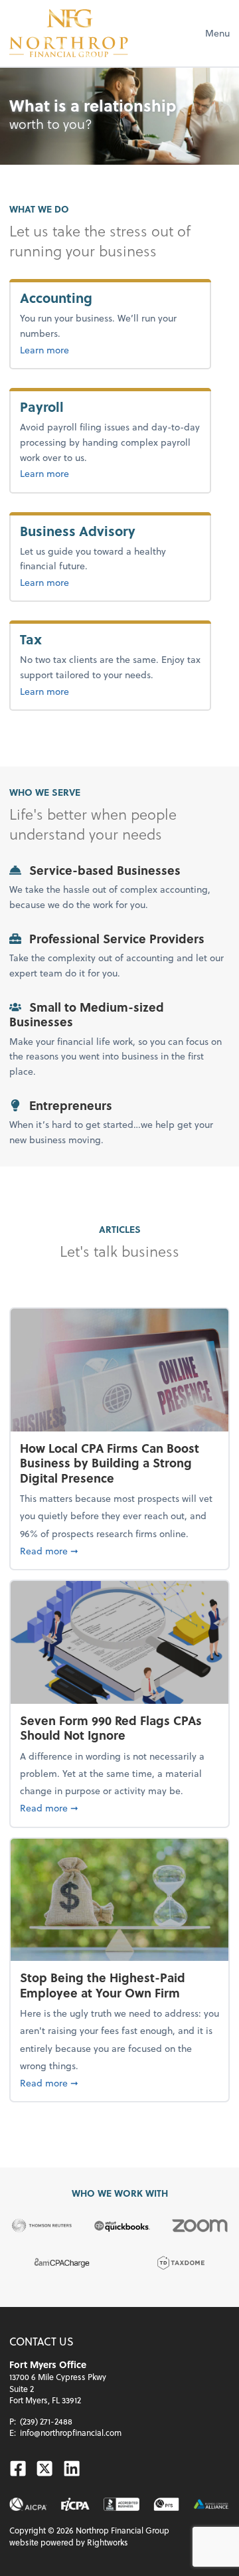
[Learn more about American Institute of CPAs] (28, 2505)
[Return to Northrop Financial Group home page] (69, 33)
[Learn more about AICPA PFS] (166, 2505)
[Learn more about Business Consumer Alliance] (211, 2505)
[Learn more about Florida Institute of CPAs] (75, 2505)
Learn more (88, 349)
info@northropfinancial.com (71, 2433)
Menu (217, 33)
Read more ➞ (119, 1550)
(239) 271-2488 (46, 2421)
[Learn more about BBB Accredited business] (121, 2505)
